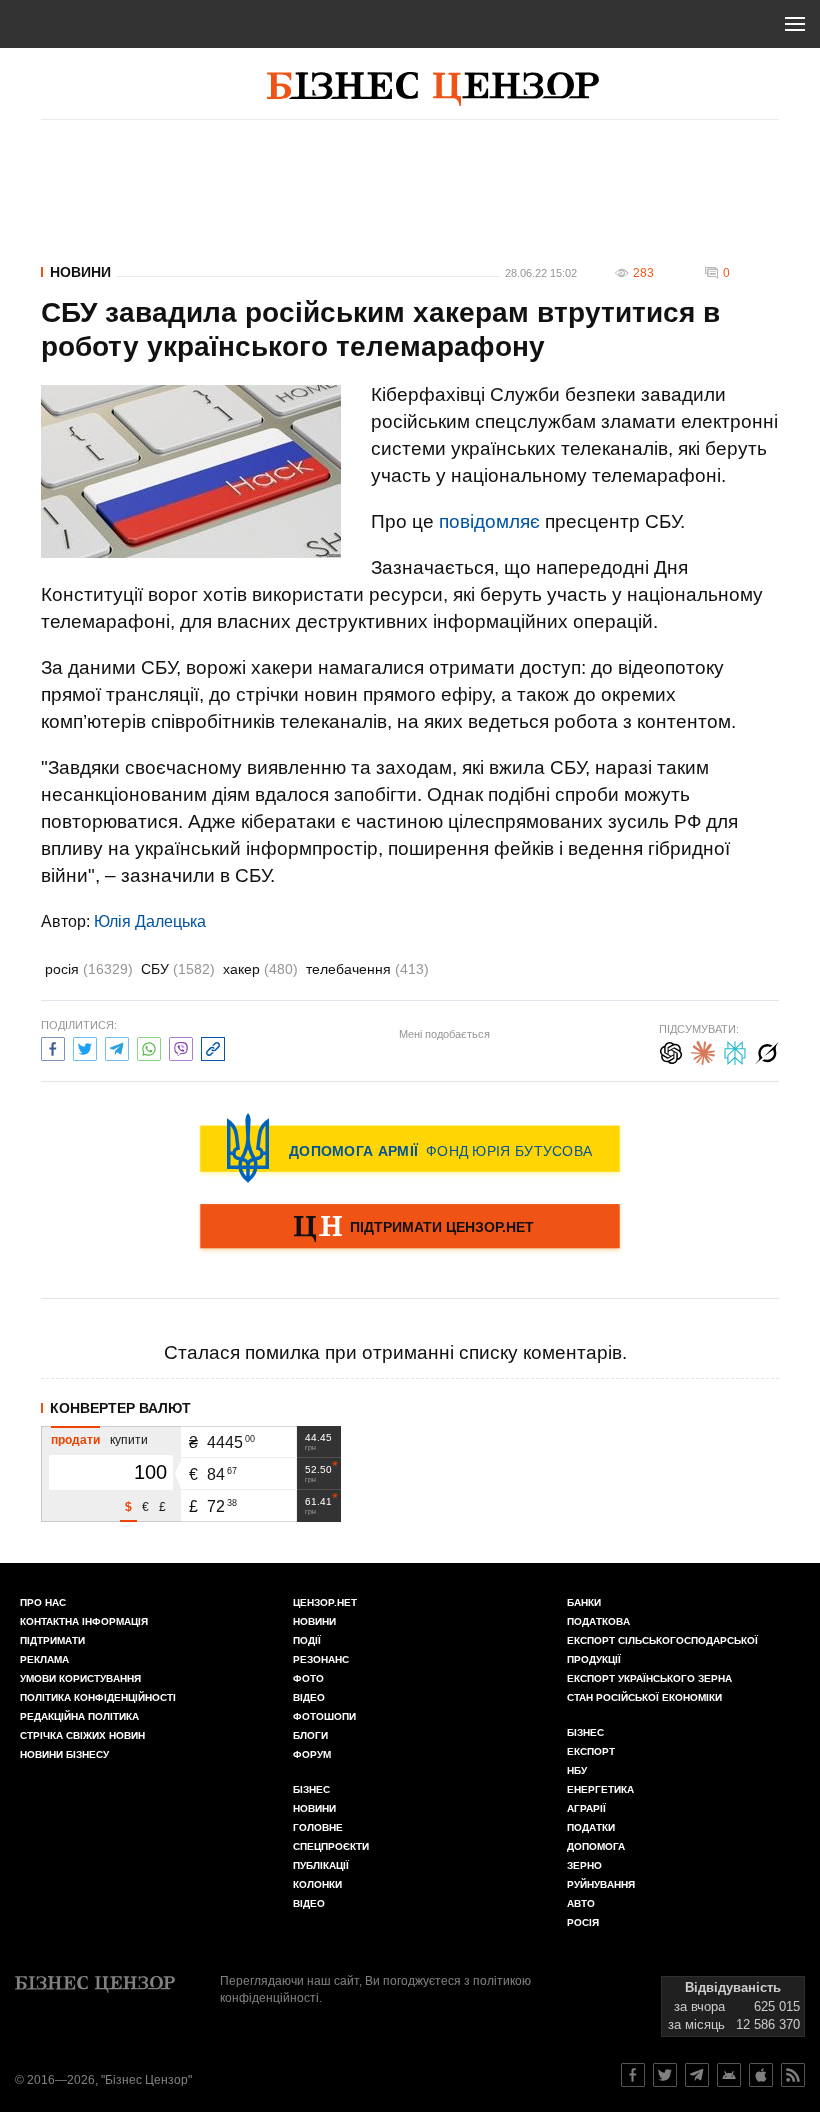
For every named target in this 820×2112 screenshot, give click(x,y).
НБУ (577, 1770)
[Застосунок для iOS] (761, 2075)
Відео (309, 1697)
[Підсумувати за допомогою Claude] (703, 1050)
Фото (308, 1678)
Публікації (321, 1865)
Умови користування (80, 1678)
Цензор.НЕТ (325, 1602)
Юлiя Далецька (150, 921)
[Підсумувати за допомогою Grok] (767, 1050)
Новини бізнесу (64, 1754)
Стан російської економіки (644, 1697)
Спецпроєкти (331, 1846)
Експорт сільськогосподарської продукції (662, 1650)
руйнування (601, 1884)
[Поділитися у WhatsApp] (149, 1046)
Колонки (317, 1884)
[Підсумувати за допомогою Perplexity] (735, 1050)
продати (75, 1440)
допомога (596, 1846)
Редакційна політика (79, 1716)
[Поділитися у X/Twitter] (85, 1046)
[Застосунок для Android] (729, 2075)
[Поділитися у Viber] (181, 1046)
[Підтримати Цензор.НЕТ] (410, 1228)
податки (591, 1827)
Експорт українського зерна (649, 1678)
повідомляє (489, 521)
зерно (584, 1865)
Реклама (44, 1659)
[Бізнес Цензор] (433, 89)
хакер (260, 969)
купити (129, 1440)
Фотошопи (324, 1716)
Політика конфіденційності (98, 1697)
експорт (591, 1751)
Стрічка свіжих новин (82, 1735)
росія (89, 969)
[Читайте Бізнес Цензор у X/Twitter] (665, 2075)
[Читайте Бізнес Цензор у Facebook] (633, 2075)
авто (581, 1903)
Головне (318, 1827)
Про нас (43, 1602)
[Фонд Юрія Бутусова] (410, 1148)
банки (584, 1602)
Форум (312, 1754)
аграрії (586, 1808)
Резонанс (321, 1659)
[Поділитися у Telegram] (117, 1046)
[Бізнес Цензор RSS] (793, 2075)
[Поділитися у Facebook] (53, 1046)
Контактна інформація (84, 1621)
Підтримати (52, 1640)
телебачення (367, 969)
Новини (80, 272)
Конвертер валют (120, 1408)
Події (307, 1640)
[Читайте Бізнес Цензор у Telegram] (697, 2075)
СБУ (178, 969)
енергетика (600, 1789)
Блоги (310, 1735)
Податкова (598, 1621)
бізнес (585, 1732)
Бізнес (311, 1789)
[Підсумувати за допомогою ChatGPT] (671, 1050)
